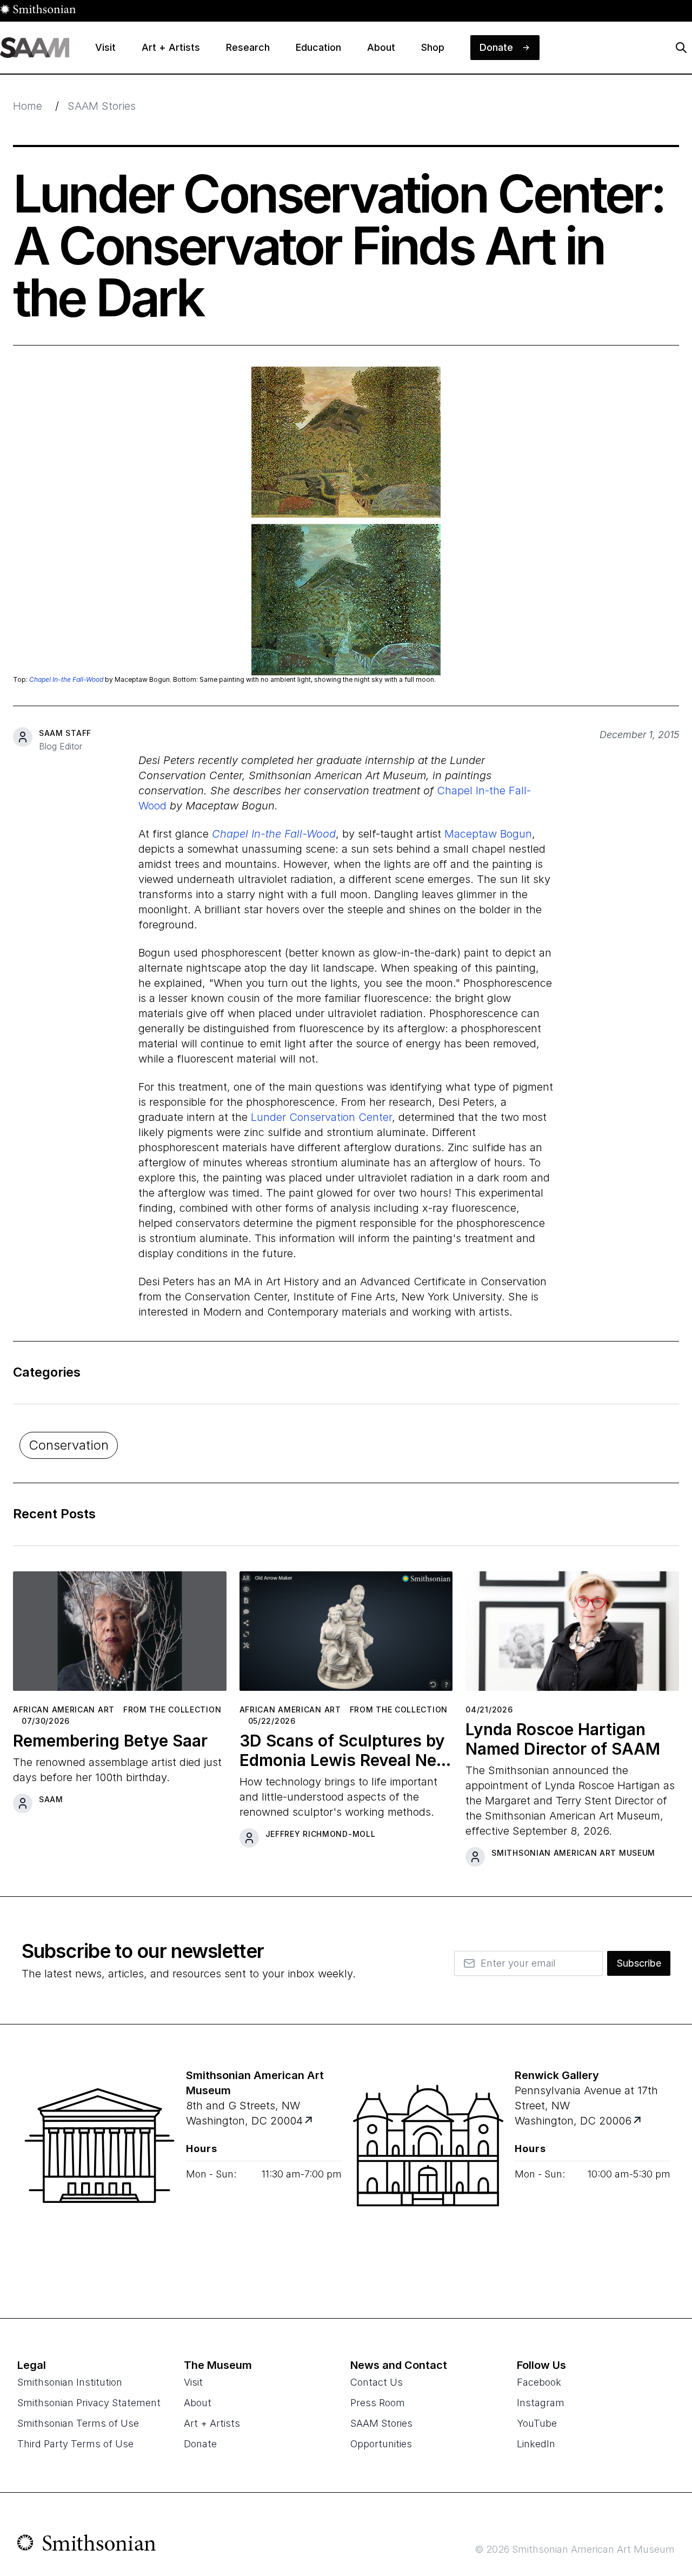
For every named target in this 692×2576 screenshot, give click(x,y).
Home (28, 106)
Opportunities (381, 2444)
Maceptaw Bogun (488, 834)
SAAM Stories (102, 106)
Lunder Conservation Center (321, 1117)
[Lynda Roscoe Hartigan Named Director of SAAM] (572, 1635)
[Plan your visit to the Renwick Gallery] (428, 2172)
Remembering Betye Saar (110, 1741)
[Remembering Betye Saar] (120, 1635)
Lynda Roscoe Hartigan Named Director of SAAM (563, 1739)
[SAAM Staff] (23, 737)
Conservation (69, 1445)
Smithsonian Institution (70, 2382)
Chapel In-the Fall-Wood (66, 679)
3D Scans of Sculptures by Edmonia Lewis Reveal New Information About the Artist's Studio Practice (345, 1750)
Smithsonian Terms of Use (78, 2423)
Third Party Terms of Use (75, 2444)
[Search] (681, 48)
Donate (200, 2444)
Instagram (541, 2403)
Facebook (539, 2382)
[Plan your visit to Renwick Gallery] (638, 2121)
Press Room (378, 2403)
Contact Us (377, 2382)
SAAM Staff (65, 733)
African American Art (64, 1709)
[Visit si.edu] (87, 2545)
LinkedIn (536, 2444)
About (198, 2403)
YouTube (537, 2423)
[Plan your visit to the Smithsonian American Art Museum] (99, 2172)
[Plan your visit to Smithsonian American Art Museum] (310, 2121)
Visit (193, 2382)
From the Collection (172, 1709)
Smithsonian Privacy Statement (89, 2403)
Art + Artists (212, 2423)
